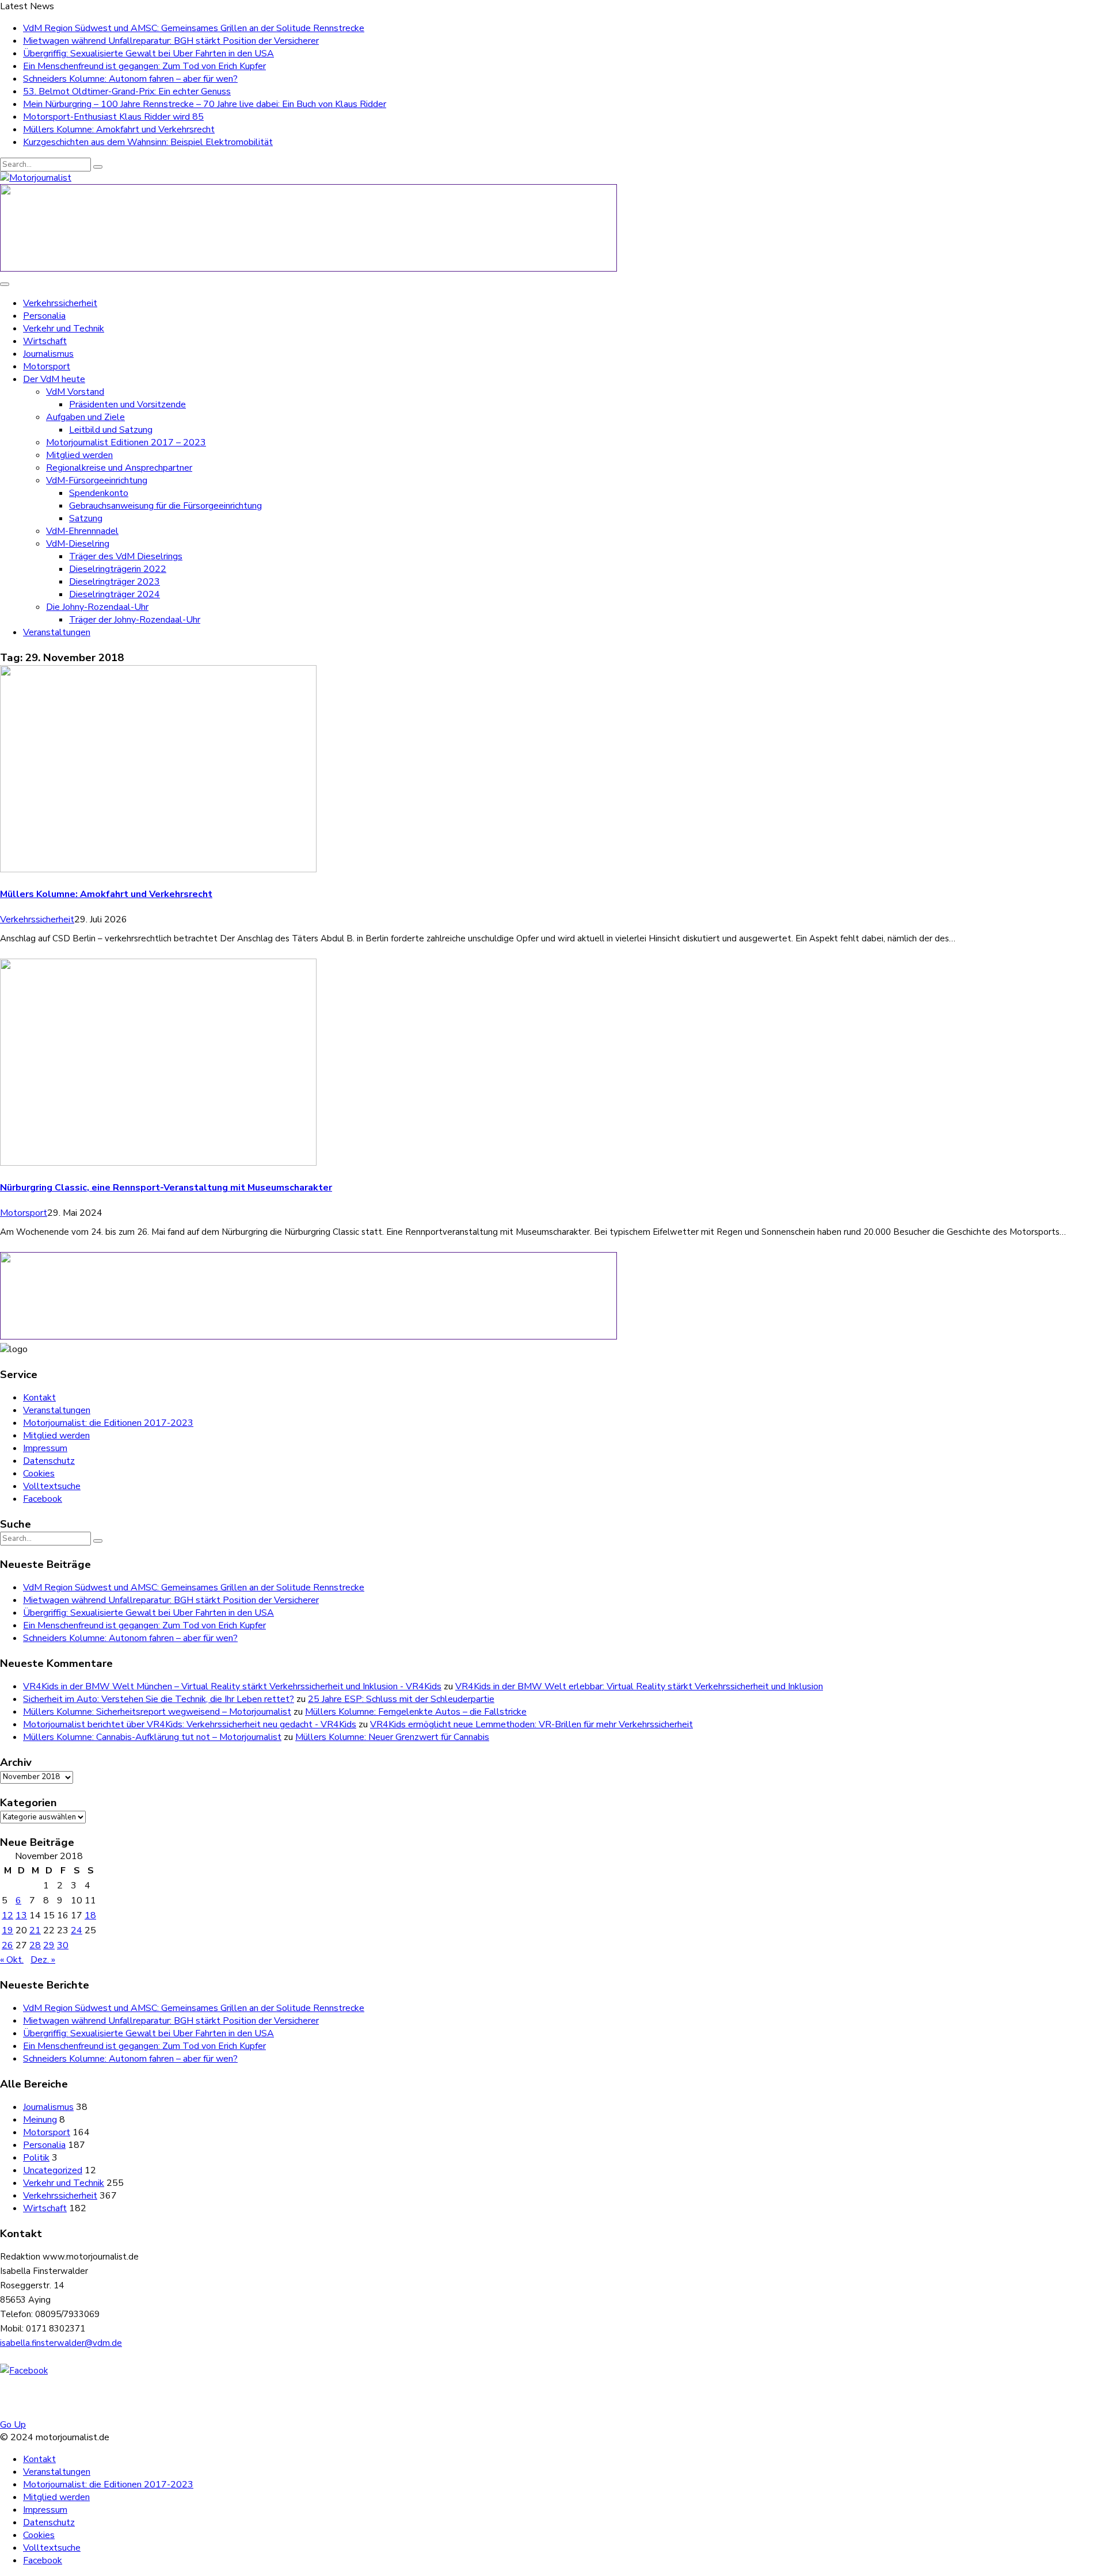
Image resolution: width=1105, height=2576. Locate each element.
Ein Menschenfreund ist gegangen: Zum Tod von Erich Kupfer (144, 66)
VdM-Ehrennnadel (82, 531)
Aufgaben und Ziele (85, 417)
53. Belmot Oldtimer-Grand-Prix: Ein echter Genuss (127, 91)
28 (35, 1945)
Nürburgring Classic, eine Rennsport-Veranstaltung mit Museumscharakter (166, 1188)
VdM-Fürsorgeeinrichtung (97, 480)
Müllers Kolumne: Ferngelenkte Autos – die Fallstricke (416, 1712)
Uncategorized (53, 2170)
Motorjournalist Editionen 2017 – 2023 (126, 442)
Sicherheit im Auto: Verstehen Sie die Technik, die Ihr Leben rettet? (159, 1699)
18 (90, 1915)
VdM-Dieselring (78, 544)
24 (77, 1930)
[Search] (98, 167)
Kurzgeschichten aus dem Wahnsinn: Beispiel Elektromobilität (148, 142)
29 (49, 1945)
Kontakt (39, 1398)
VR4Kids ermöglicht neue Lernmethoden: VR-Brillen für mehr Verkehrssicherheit (531, 1724)
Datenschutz (49, 1461)
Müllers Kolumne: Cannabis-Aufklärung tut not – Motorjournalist (152, 1737)
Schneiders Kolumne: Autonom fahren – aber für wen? (130, 79)
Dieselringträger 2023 (115, 582)
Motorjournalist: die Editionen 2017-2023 (108, 1423)
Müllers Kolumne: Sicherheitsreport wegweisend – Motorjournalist (157, 1712)
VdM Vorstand (75, 392)
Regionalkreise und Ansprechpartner (119, 468)
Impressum (45, 1448)
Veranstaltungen (57, 632)
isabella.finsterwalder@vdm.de (61, 2343)
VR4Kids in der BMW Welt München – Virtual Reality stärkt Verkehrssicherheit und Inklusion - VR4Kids (232, 1686)
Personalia (44, 316)
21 (35, 1930)
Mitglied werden (79, 455)
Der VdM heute (54, 379)
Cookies (39, 1474)
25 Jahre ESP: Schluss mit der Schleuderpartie (401, 1699)
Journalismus (48, 354)
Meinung (40, 2120)
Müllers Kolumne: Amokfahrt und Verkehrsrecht (119, 129)
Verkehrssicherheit (60, 303)
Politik (36, 2158)
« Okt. (12, 1960)
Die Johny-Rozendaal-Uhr (97, 607)
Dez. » (43, 1960)
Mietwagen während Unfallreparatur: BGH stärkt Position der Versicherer (171, 41)
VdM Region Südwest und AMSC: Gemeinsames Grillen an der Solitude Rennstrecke (194, 28)
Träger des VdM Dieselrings (126, 556)
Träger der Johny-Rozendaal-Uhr (135, 620)
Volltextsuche (52, 1486)
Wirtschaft (45, 341)
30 (63, 1945)
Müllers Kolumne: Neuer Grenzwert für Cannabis (392, 1737)
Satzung (86, 518)
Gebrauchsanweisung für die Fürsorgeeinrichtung (165, 506)
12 (7, 1915)
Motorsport (47, 367)
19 (7, 1930)
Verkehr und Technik (64, 329)
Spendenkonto (99, 493)
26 (7, 1945)
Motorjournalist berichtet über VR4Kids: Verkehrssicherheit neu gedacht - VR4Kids (190, 1724)
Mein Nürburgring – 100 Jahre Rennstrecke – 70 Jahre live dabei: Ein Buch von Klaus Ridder (205, 104)
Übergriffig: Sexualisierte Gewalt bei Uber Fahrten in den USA (148, 54)
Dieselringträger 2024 (115, 594)
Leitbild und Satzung (111, 430)
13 (21, 1915)
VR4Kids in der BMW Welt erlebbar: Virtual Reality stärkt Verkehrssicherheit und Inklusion (639, 1686)
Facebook (43, 1499)
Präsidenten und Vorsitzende (127, 404)
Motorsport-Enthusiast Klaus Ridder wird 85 (113, 117)
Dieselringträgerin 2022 (118, 569)
